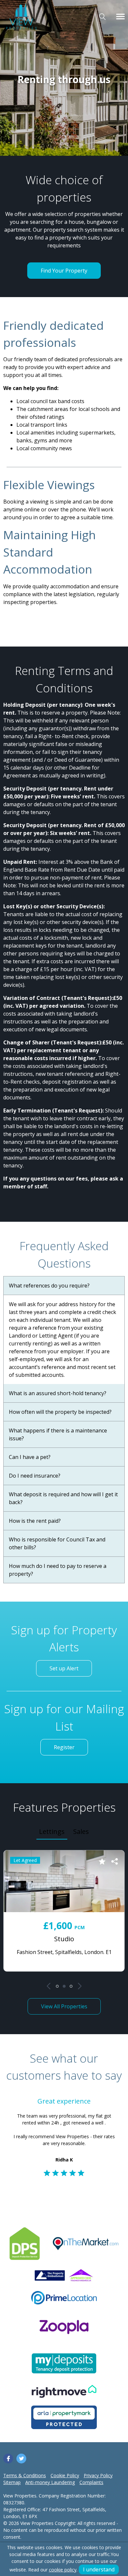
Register (64, 1747)
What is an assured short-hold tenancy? (58, 1393)
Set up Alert (64, 1668)
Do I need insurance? (35, 1476)
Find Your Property (64, 271)
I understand (99, 2569)
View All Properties (64, 2006)
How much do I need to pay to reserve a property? (58, 1570)
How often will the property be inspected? (60, 1412)
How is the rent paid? (35, 1521)
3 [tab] (71, 1986)
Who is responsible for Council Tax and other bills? (57, 1543)
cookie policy (63, 2570)
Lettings (52, 1831)
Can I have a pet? (30, 1457)
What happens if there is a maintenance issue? (58, 1434)
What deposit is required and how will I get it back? (63, 1498)
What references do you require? (49, 1286)
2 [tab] (64, 1986)
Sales (81, 1831)
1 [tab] (57, 1986)
